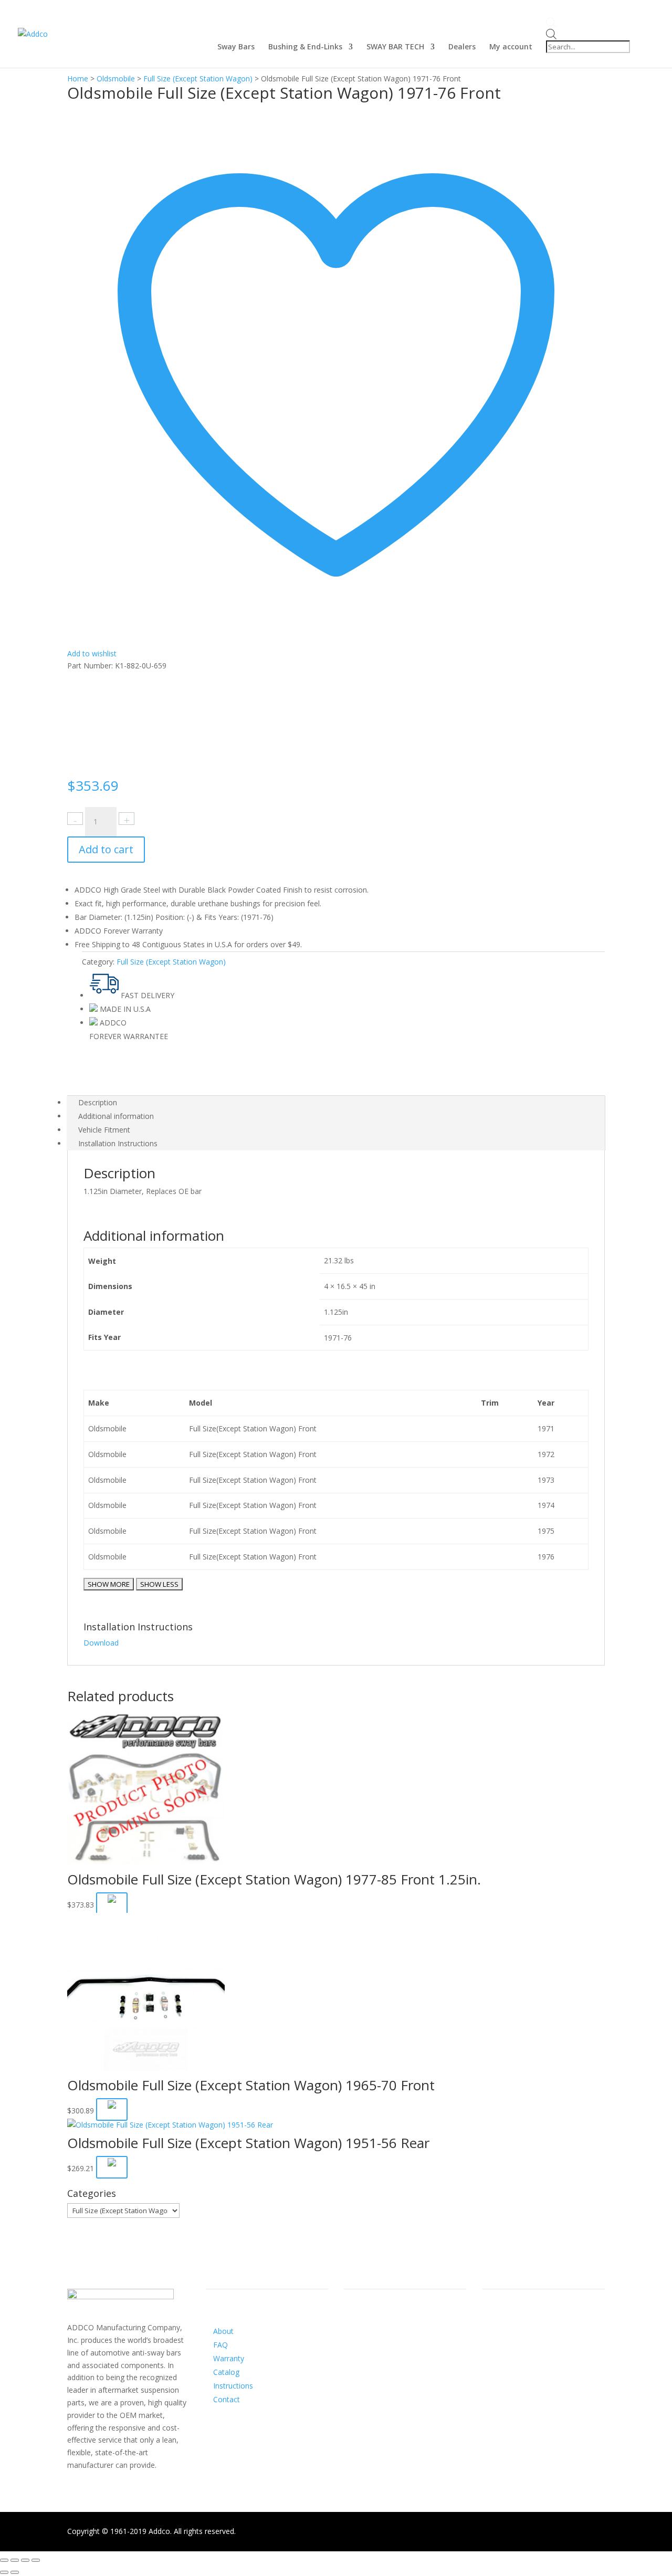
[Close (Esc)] (4, 2560)
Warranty (229, 2358)
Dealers (462, 47)
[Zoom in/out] (36, 2560)
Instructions (233, 2386)
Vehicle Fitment (104, 1130)
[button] (112, 1904)
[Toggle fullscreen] (25, 2560)
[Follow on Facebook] (352, 2341)
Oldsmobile (116, 78)
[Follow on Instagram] (373, 2341)
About (223, 2331)
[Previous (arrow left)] (4, 2572)
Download (101, 1643)
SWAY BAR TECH (395, 47)
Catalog (226, 2372)
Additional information (116, 1116)
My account (511, 47)
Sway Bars (236, 47)
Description (98, 1102)
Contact (227, 2399)
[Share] (15, 2560)
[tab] (336, 1103)
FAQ (220, 2345)
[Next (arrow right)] (15, 2572)
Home (78, 78)
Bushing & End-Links (305, 47)
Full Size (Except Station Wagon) (198, 78)
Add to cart (106, 849)
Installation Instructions (118, 1143)
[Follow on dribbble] (394, 2341)
